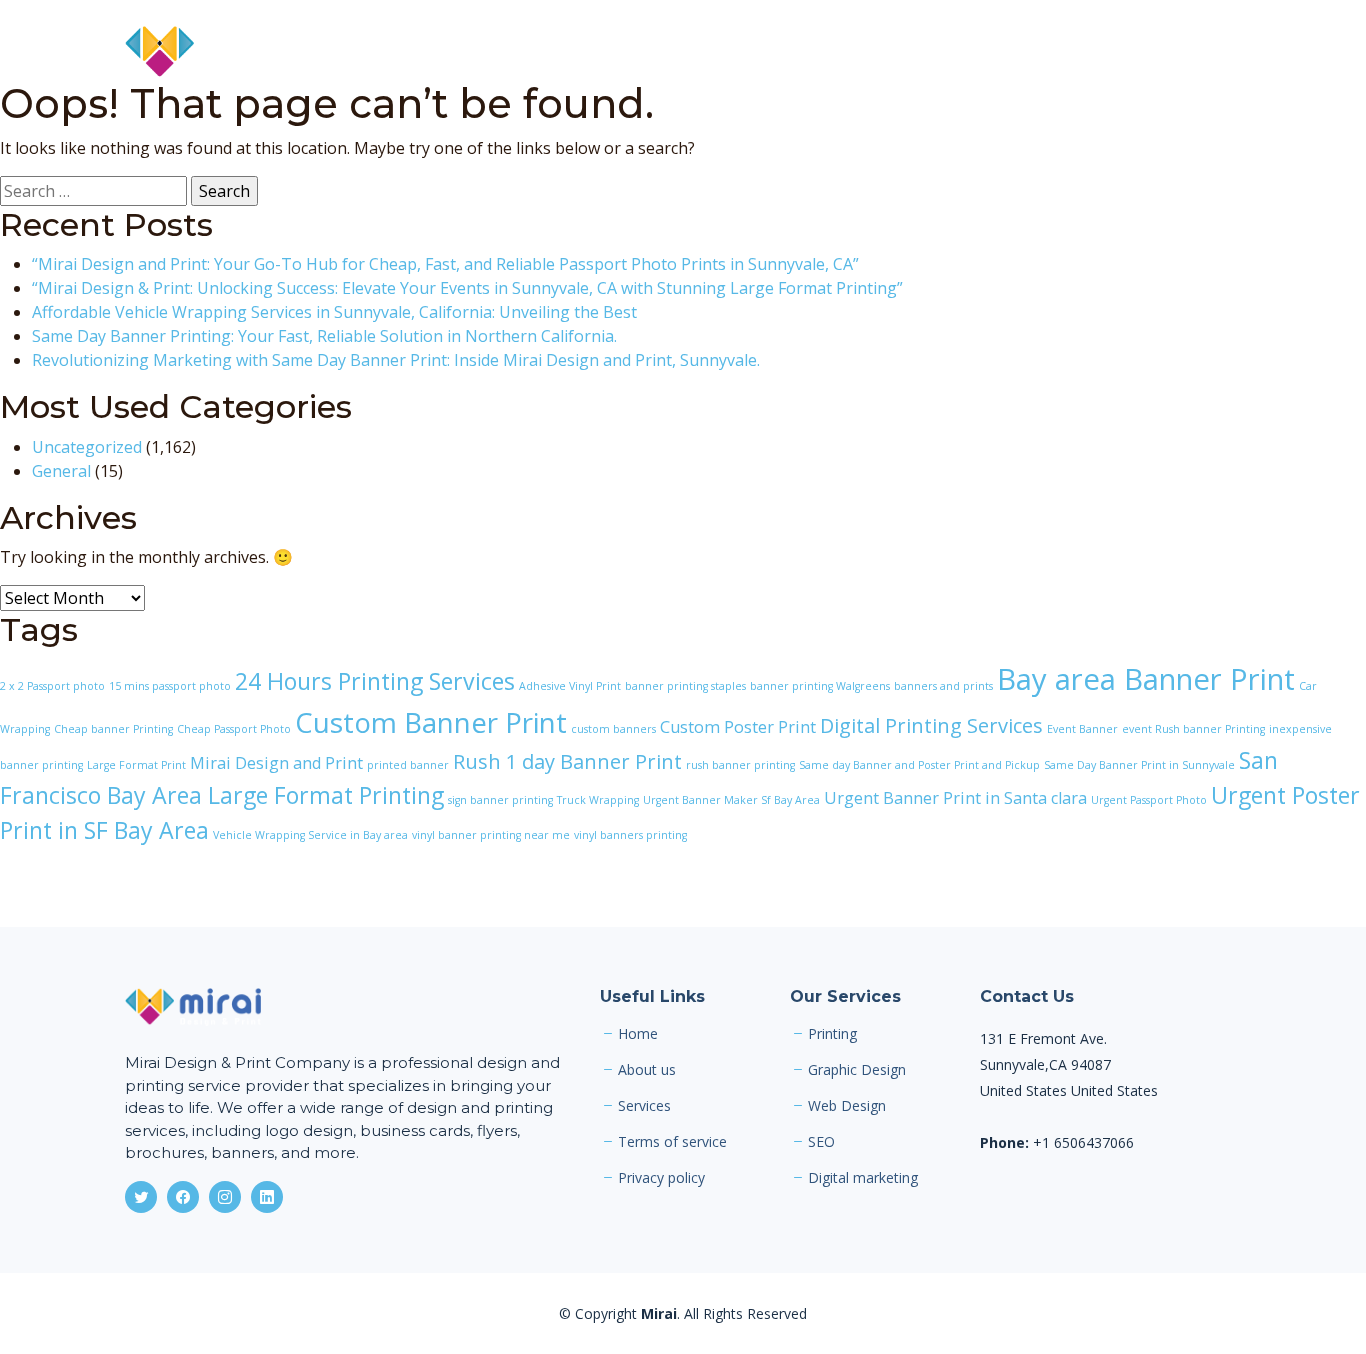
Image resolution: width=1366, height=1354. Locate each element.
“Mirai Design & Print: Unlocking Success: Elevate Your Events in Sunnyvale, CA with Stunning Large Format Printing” (467, 288)
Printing (832, 1034)
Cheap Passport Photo (234, 729)
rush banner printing (740, 765)
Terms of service (672, 1142)
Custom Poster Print (738, 727)
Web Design (847, 1106)
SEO (821, 1142)
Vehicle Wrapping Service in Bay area (310, 835)
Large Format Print (136, 765)
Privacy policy (661, 1178)
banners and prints (943, 686)
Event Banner (1082, 729)
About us (647, 1070)
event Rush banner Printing (1193, 729)
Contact (1210, 52)
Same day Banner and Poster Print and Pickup (919, 765)
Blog (1053, 52)
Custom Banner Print (431, 722)
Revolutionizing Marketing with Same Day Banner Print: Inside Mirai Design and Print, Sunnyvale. (396, 360)
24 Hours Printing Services (375, 681)
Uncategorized (87, 447)
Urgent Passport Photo (1149, 800)
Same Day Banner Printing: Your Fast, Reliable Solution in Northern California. (324, 336)
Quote (1125, 52)
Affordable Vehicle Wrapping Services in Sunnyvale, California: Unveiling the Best (334, 312)
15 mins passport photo (170, 686)
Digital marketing (863, 1178)
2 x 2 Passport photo (52, 686)
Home (717, 52)
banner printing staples (685, 686)
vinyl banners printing (630, 835)
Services (877, 52)
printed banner (408, 765)
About (794, 52)
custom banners (613, 729)
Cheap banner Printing (113, 729)
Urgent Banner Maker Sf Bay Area (731, 800)
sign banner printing (500, 800)
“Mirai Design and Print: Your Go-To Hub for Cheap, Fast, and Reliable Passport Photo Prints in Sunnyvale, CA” (445, 264)
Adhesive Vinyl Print (570, 686)
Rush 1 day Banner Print (567, 761)
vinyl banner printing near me (491, 835)
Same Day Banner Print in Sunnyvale (1139, 765)
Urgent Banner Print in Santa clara (955, 798)
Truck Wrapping (598, 800)
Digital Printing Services (931, 725)
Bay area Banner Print (1146, 679)
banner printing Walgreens (820, 686)
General (61, 471)
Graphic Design (857, 1070)
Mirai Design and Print (276, 763)
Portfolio (972, 52)
